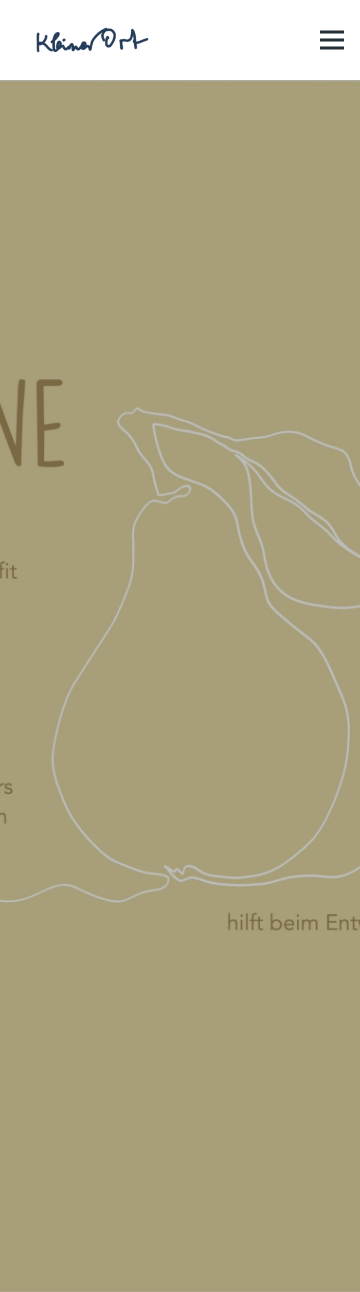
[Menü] (332, 40)
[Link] (90, 40)
